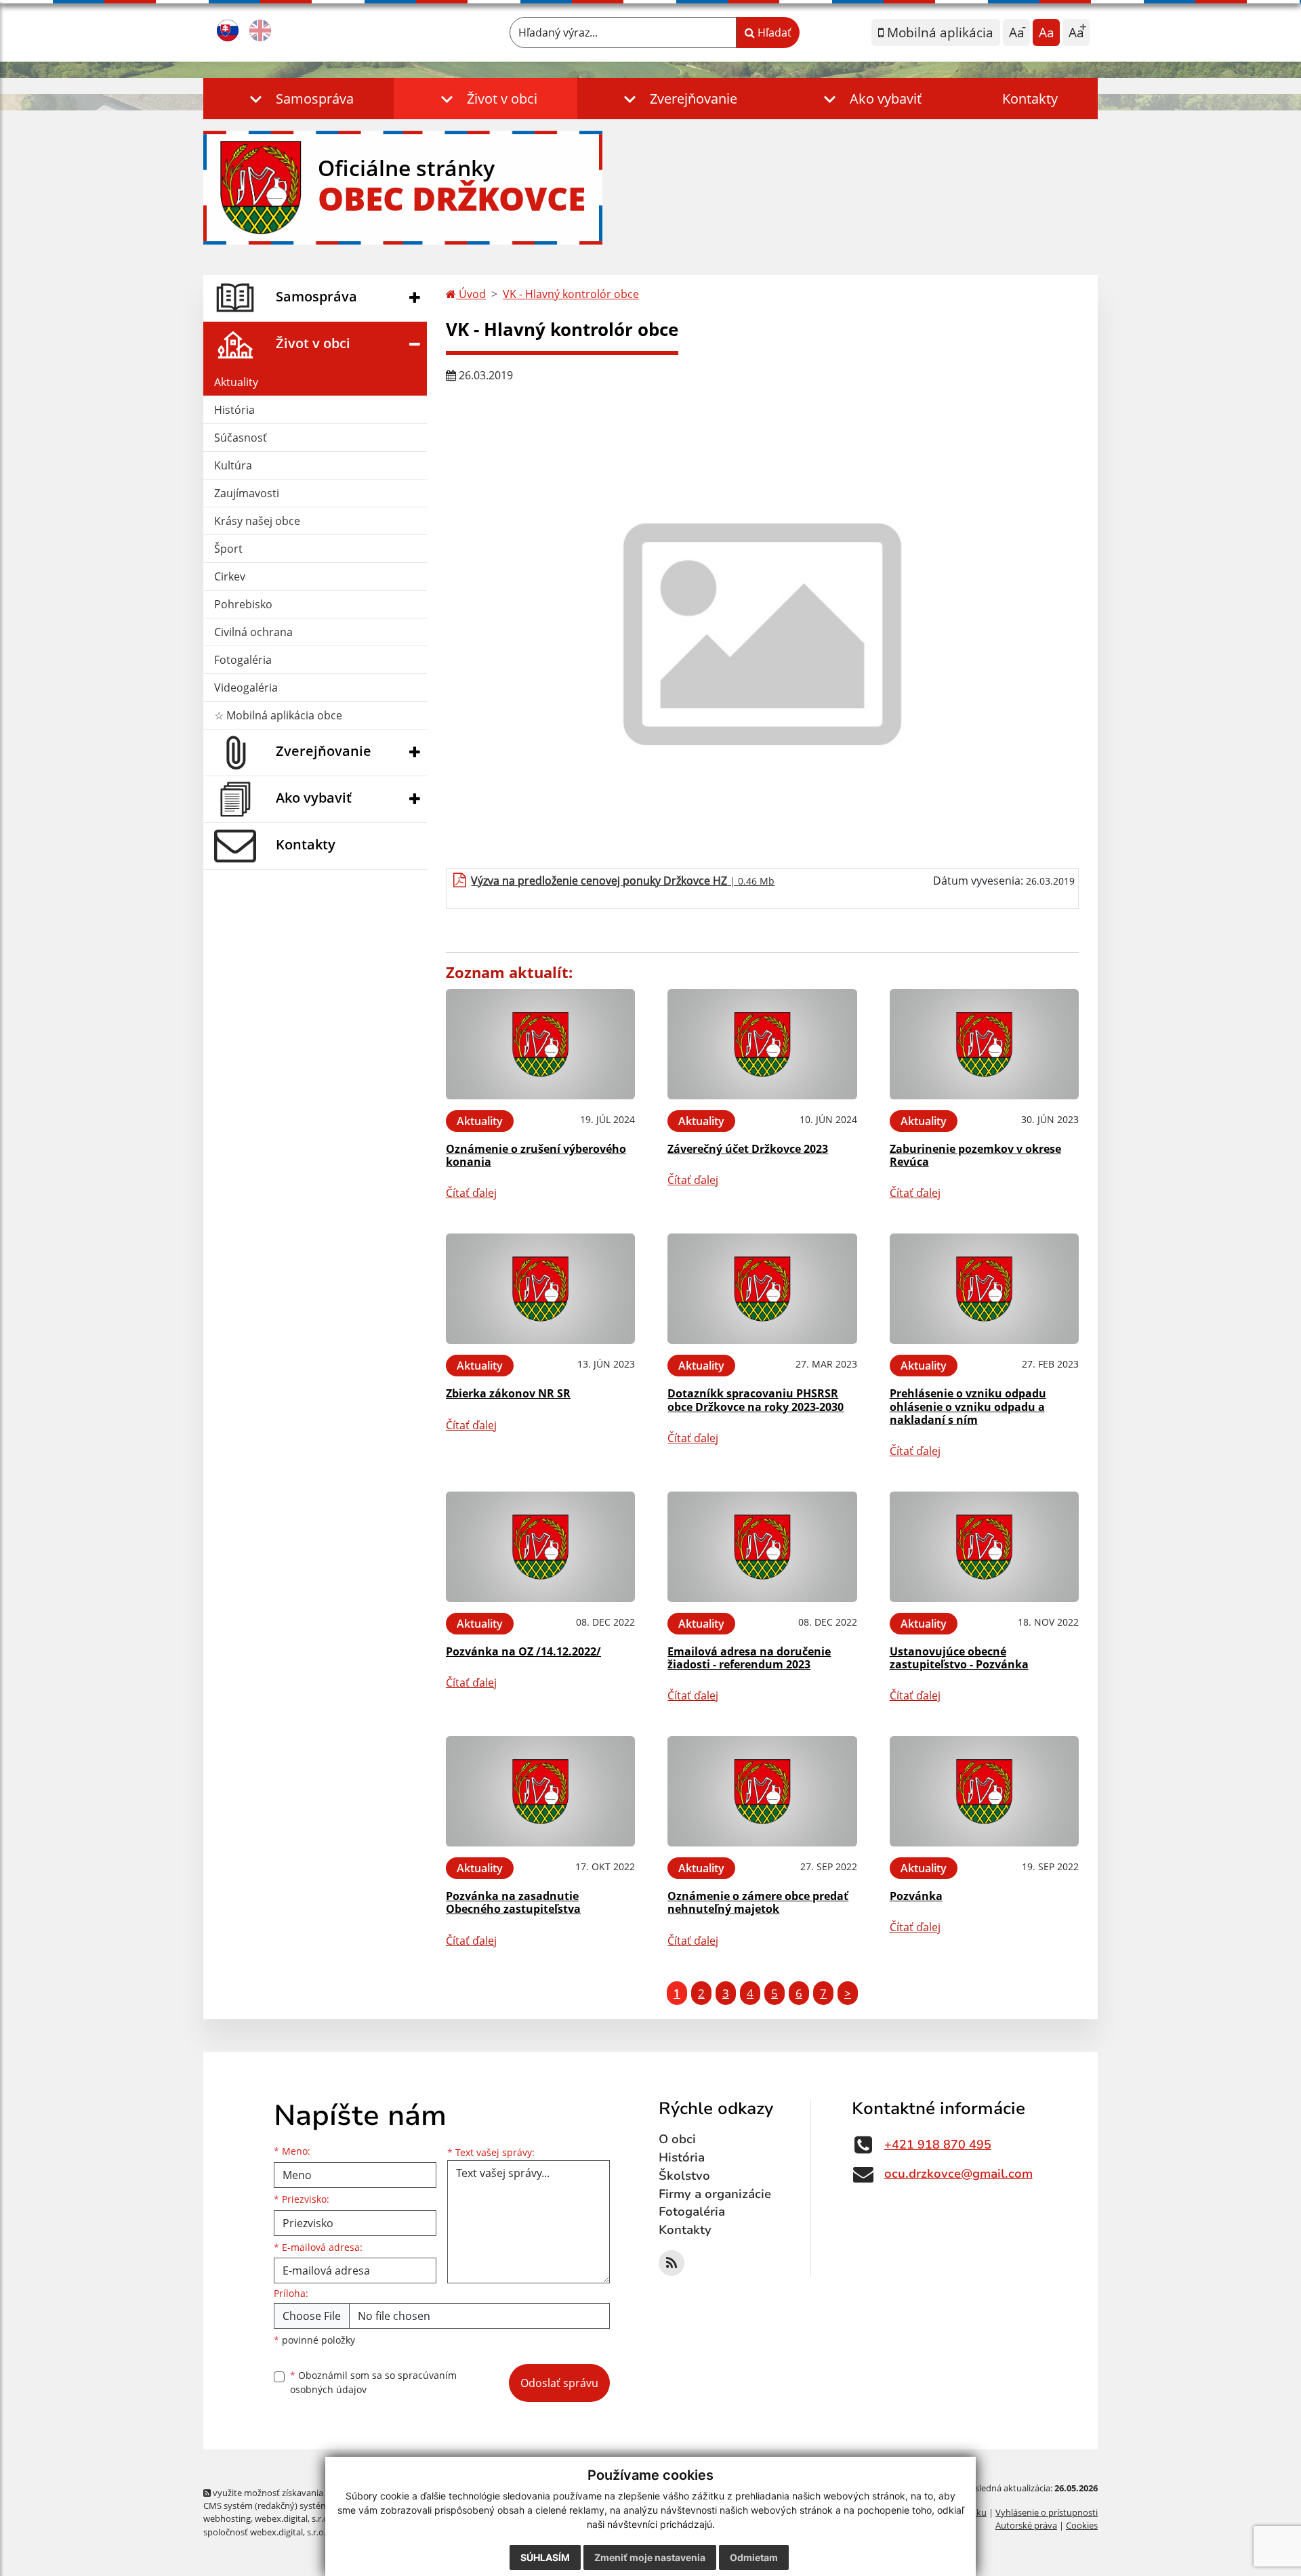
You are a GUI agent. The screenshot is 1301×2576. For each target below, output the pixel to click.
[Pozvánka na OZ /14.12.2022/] (540, 1547)
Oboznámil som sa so (373, 2382)
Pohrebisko (243, 604)
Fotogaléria (243, 660)
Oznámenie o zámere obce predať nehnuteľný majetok (758, 1902)
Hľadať (773, 33)
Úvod (471, 294)
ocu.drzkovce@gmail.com (958, 2174)
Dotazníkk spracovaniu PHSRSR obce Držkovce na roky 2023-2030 (756, 1400)
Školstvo (684, 2176)
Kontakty (1030, 99)
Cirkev (230, 576)
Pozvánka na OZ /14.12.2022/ (523, 1651)
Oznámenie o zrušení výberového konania (536, 1155)
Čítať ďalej (471, 1193)
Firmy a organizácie (715, 2194)
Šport (228, 549)
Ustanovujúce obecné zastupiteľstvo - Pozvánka (959, 1658)
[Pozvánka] (984, 1791)
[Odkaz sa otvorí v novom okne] (672, 2263)
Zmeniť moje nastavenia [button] (650, 2557)
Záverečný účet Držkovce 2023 (748, 1149)
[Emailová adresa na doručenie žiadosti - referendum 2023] (762, 1547)
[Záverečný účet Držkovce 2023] (762, 1044)
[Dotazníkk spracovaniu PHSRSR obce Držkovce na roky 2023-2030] (762, 1289)
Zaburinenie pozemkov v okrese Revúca (975, 1155)
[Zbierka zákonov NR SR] (540, 1289)
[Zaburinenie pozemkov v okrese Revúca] (984, 1044)
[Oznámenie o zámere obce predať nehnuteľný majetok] (762, 1791)
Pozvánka (916, 1896)
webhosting (227, 2518)
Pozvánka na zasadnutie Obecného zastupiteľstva (513, 1902)
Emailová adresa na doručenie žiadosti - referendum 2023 (749, 1658)
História (234, 410)
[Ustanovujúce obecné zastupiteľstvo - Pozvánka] (984, 1547)
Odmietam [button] (754, 2557)
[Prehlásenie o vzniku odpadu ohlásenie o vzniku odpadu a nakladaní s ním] (984, 1289)
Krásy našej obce (257, 521)
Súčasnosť (241, 438)
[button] (298, 99)
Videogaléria (246, 688)
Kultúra (233, 465)
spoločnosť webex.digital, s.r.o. (265, 2532)
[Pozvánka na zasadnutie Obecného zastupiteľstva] (540, 1791)
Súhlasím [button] (545, 2557)
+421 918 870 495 (938, 2145)
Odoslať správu (559, 2383)
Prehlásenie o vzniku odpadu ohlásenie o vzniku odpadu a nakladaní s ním (968, 1406)
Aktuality (236, 382)
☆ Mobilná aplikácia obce (278, 715)
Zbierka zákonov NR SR (508, 1393)
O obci (677, 2139)
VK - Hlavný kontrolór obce (571, 294)
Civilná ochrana (253, 632)
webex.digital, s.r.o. (293, 2518)
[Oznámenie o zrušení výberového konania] (540, 1044)
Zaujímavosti (247, 493)
